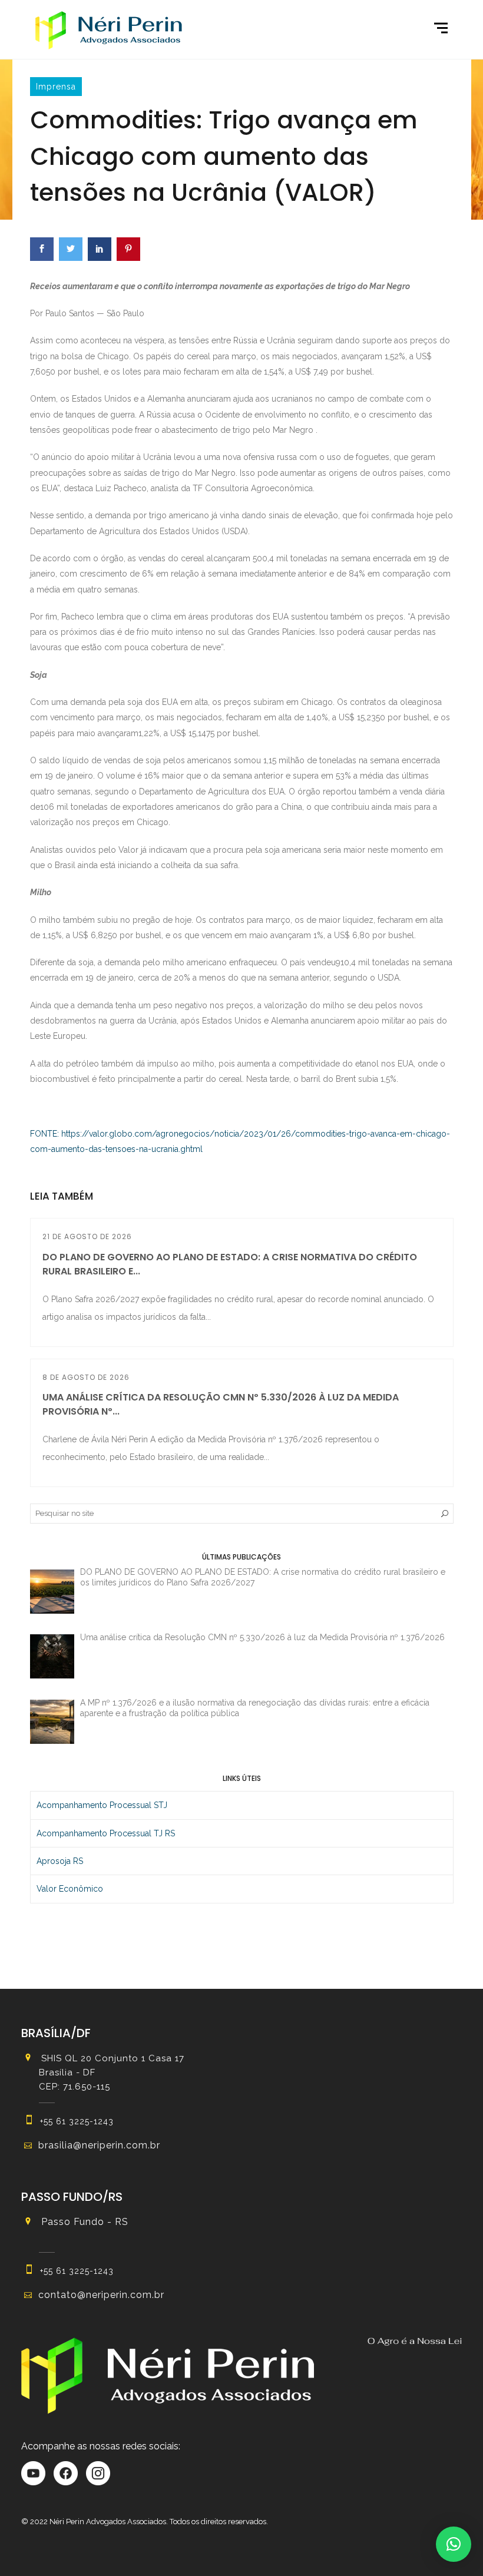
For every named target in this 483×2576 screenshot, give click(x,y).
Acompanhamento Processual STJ (102, 1805)
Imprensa (56, 87)
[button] (454, 2544)
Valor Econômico (70, 1889)
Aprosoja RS (60, 1861)
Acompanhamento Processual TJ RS (106, 1833)
